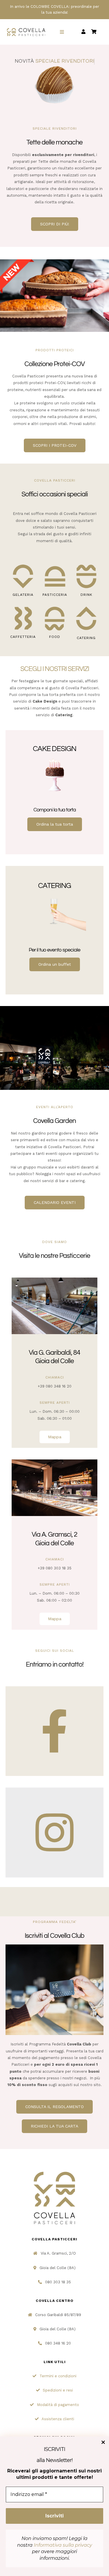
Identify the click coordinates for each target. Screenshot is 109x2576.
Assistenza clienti (58, 2419)
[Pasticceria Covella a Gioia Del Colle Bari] (54, 1461)
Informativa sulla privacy (63, 2545)
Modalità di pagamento (58, 2405)
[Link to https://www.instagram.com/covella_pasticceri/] (54, 1832)
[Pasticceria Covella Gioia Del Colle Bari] (54, 1279)
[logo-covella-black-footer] (55, 2171)
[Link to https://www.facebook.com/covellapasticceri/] (54, 1731)
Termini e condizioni (58, 2376)
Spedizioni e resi (58, 2390)
